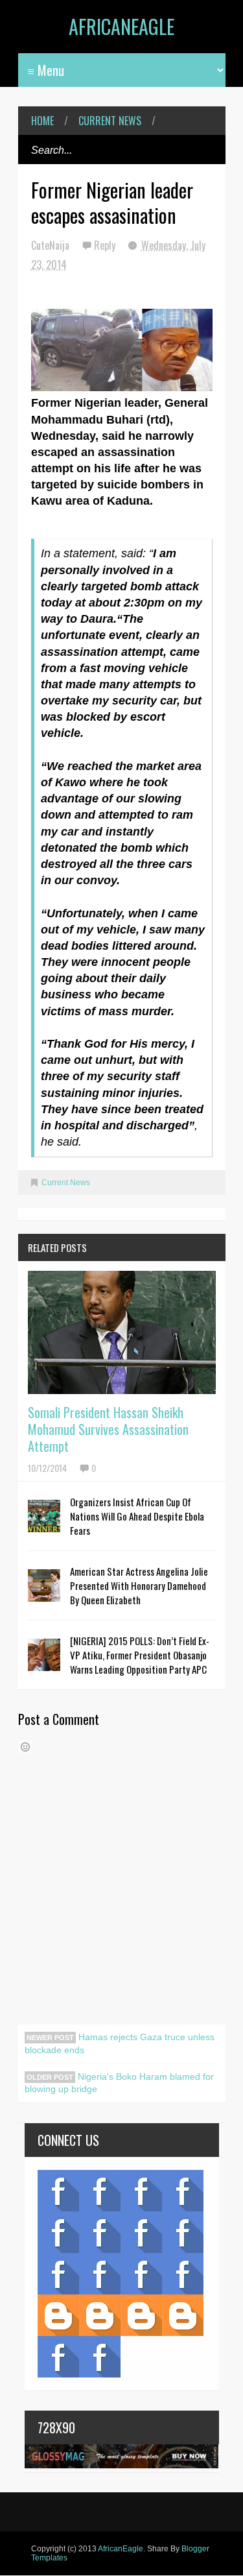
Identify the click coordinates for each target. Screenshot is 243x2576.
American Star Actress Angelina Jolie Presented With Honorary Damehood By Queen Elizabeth (139, 1585)
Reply (106, 245)
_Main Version (58, 2315)
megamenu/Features (183, 2232)
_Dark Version (100, 2315)
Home (42, 121)
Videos (100, 2191)
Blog (58, 2191)
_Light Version (141, 2315)
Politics (58, 2274)
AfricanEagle (121, 26)
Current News (110, 121)
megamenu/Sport (141, 2274)
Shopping (100, 2274)
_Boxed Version (183, 2315)
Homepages (183, 2274)
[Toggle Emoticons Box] (25, 1747)
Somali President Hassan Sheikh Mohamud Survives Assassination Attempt (108, 1429)
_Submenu (141, 2191)
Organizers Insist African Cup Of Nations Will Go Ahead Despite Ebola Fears (137, 1516)
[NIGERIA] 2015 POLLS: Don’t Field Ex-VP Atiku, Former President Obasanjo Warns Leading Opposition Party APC (140, 1655)
